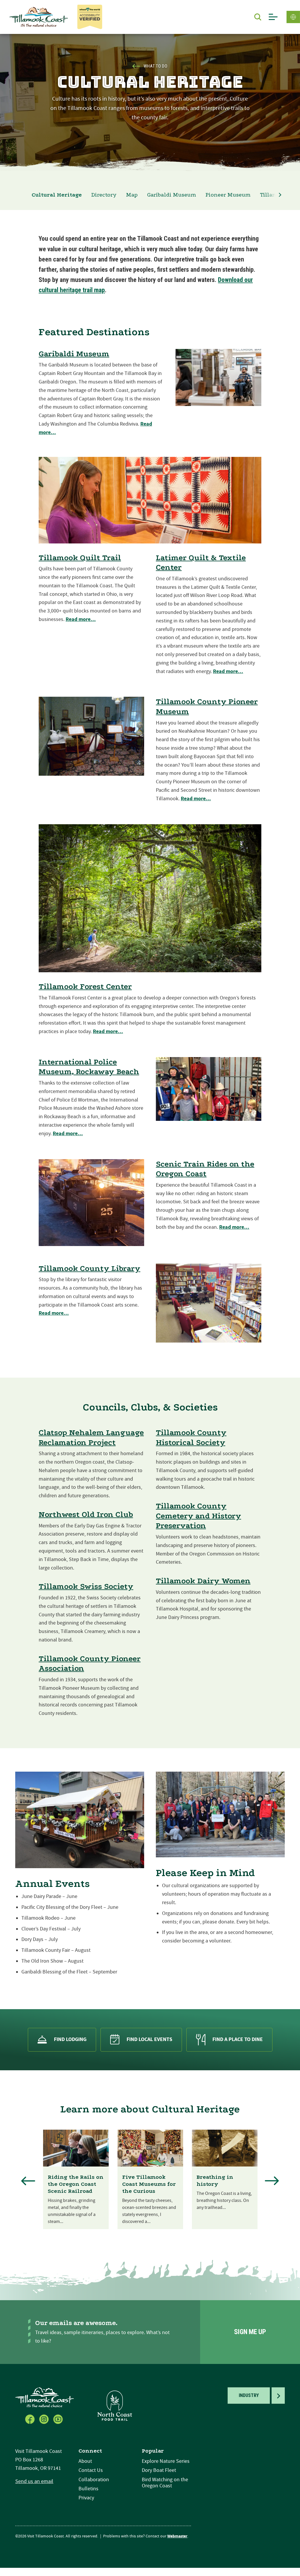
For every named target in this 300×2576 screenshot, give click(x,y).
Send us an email (34, 2481)
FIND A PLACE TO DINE (238, 2039)
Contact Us (91, 2470)
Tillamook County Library (90, 1268)
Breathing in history (215, 2181)
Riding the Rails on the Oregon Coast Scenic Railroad (76, 2184)
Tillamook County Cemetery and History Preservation (198, 1516)
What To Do (156, 66)
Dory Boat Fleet (159, 2470)
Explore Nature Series (166, 2461)
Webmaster (177, 2536)
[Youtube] (59, 2419)
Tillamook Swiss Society (86, 1586)
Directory (104, 195)
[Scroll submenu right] (280, 195)
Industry (249, 2395)
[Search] (258, 17)
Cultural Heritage (57, 195)
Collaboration (94, 2480)
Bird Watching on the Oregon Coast (165, 2483)
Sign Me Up (250, 2332)
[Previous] (28, 2181)
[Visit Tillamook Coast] (39, 17)
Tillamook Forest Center (85, 986)
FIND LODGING (70, 2039)
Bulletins (88, 2489)
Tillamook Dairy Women (203, 1581)
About (85, 2461)
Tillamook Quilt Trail (80, 558)
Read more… (81, 619)
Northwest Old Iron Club (86, 1514)
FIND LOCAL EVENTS (149, 2039)
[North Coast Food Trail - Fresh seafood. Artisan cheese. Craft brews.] (115, 2405)
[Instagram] (45, 2419)
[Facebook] (30, 2419)
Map (132, 195)
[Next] (272, 2181)
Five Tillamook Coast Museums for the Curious (149, 2184)
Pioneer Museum (228, 195)
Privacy (86, 2498)
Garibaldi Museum (172, 195)
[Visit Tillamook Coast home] (45, 2397)
